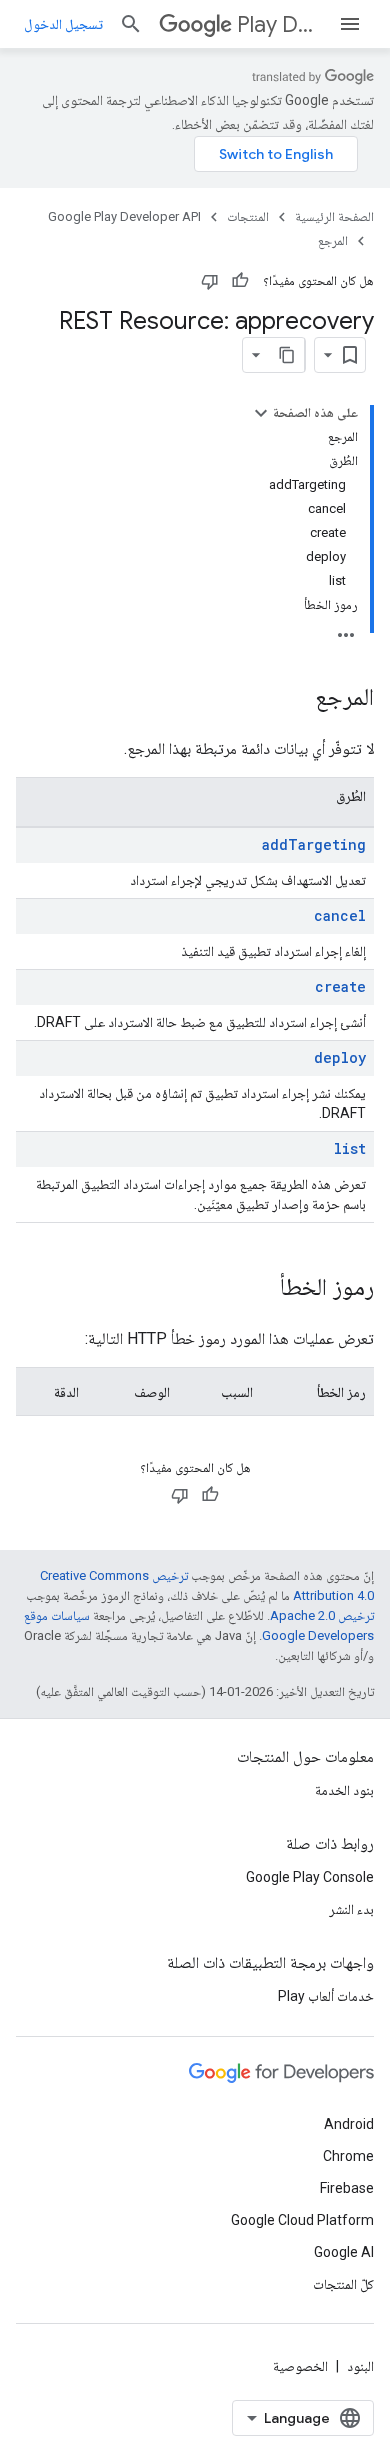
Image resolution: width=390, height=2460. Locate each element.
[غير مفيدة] (210, 281)
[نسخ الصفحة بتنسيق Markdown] (287, 355)
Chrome (348, 2156)
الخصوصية (300, 2366)
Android (349, 2124)
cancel (340, 915)
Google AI (344, 2252)
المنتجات (248, 216)
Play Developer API (279, 24)
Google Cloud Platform (302, 2220)
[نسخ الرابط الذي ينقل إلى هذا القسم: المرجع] (295, 699)
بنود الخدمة (344, 1790)
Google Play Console (310, 1877)
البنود (360, 2366)
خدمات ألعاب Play (326, 1996)
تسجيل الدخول (63, 24)
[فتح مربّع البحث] (131, 24)
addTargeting (314, 844)
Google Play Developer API (124, 216)
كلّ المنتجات (343, 2284)
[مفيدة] (240, 281)
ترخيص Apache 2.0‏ (322, 1615)
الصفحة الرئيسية (334, 216)
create (340, 986)
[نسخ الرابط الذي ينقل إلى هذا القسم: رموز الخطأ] (260, 1289)
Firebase (347, 2188)
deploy (340, 1057)
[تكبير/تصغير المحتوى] (261, 413)
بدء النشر (351, 1909)
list (350, 1148)
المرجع (333, 240)
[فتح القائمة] (350, 24)
